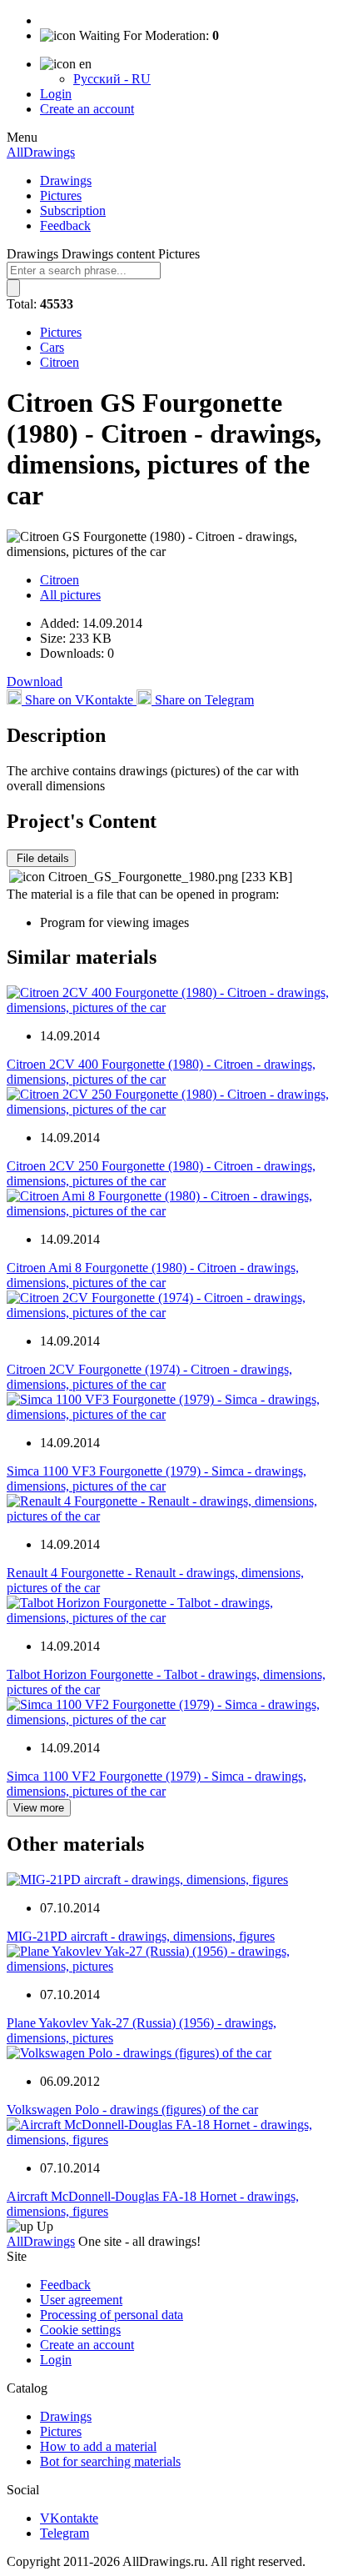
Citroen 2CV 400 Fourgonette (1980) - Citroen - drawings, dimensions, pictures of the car (161, 1072)
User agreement (81, 2300)
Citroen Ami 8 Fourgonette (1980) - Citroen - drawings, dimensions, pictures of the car (153, 1275)
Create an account (87, 109)
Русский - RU (112, 79)
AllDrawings (41, 152)
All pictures (70, 595)
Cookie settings (80, 2330)
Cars (52, 347)
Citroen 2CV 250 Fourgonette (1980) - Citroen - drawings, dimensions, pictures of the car (161, 1173)
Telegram (65, 2533)
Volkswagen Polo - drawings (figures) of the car (132, 2110)
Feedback (65, 226)
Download (35, 682)
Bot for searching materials (110, 2461)
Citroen (60, 362)
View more (39, 1808)
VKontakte (69, 2518)
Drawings (66, 180)
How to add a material (98, 2446)
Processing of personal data (112, 2315)
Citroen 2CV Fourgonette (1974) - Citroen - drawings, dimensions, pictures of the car (149, 1377)
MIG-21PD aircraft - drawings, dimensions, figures (141, 1936)
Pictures (61, 195)
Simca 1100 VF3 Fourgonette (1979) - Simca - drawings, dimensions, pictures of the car (157, 1478)
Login (56, 94)
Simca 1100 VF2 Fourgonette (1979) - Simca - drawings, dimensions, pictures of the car (157, 1784)
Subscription (73, 210)
